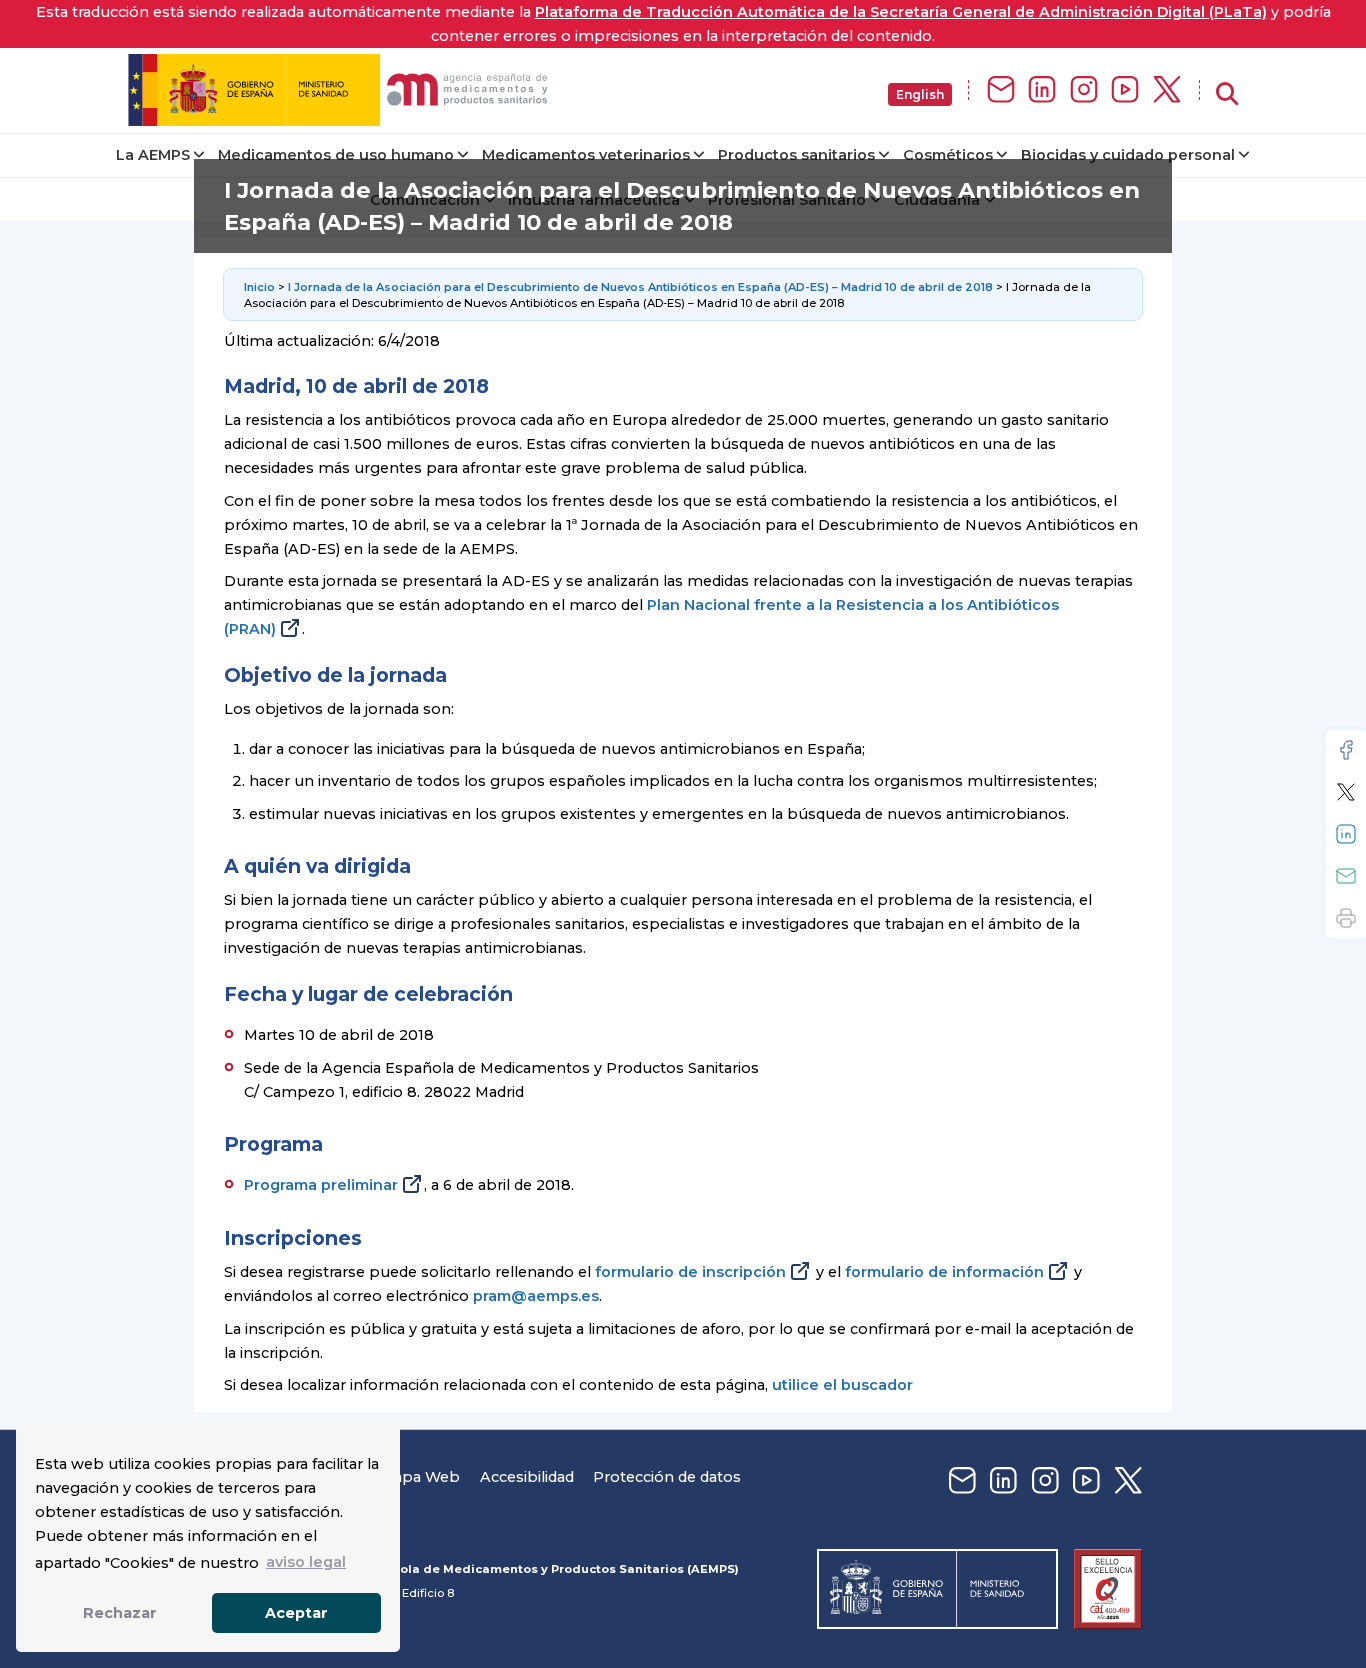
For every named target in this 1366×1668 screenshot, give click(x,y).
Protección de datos (667, 1477)
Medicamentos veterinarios (586, 155)
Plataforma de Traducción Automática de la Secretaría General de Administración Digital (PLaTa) (901, 12)
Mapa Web (420, 1477)
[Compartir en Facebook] (1346, 750)
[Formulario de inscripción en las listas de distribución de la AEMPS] (1001, 90)
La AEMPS (153, 155)
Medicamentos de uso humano (336, 155)
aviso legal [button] (306, 1562)
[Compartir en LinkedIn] (1346, 834)
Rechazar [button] (120, 1613)
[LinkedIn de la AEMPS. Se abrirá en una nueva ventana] (1042, 90)
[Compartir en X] (1346, 792)
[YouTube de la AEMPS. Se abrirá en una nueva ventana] (1125, 90)
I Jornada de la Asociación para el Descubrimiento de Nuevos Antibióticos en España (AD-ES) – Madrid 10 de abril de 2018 (640, 287)
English (920, 94)
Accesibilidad (527, 1477)
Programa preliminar (321, 1185)
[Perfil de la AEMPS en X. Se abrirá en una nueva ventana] (1167, 90)
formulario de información (944, 1272)
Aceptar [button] (296, 1613)
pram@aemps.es (536, 1296)
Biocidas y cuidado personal (1128, 155)
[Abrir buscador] (1227, 94)
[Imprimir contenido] (1346, 918)
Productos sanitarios (796, 155)
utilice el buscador (842, 1385)
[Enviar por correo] (1346, 876)
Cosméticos (948, 155)
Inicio (261, 287)
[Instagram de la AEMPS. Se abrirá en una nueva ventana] (1084, 90)
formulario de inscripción (690, 1272)
